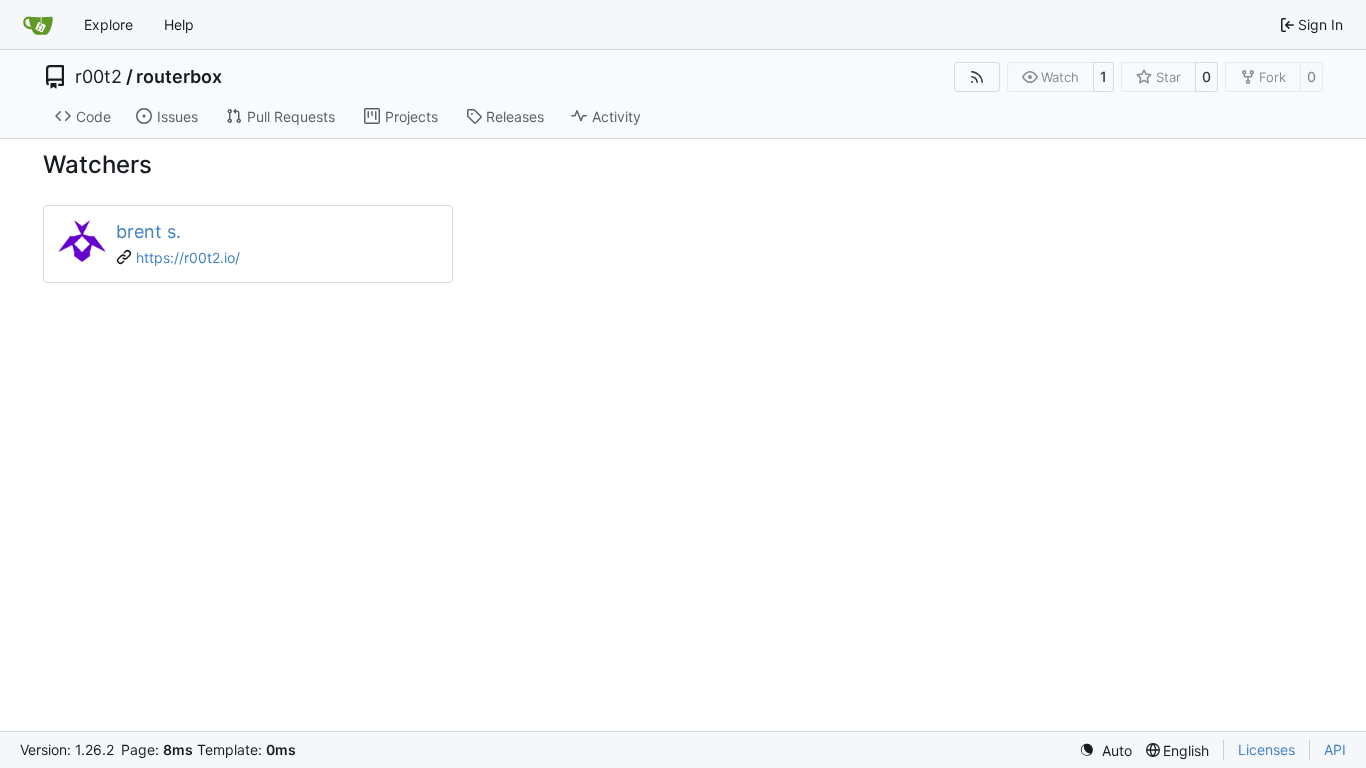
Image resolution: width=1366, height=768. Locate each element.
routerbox (179, 77)
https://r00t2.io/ (188, 257)
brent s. (148, 231)
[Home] (38, 25)
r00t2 (98, 77)
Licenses (1266, 749)
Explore (108, 24)
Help (179, 24)
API (1335, 749)
